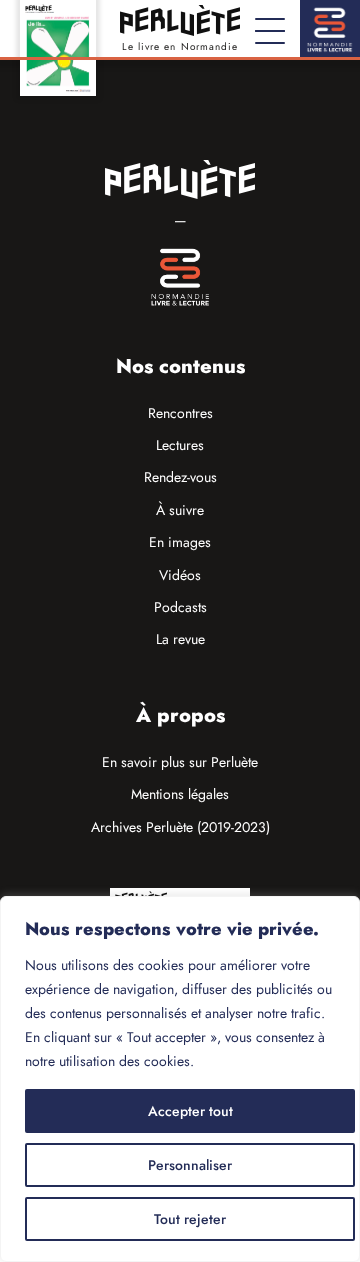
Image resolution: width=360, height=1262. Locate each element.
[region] (180, 1079)
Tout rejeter (190, 1219)
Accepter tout (190, 1111)
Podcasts (180, 607)
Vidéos (180, 575)
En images (180, 542)
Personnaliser (190, 1165)
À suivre (180, 510)
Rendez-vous (180, 477)
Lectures (180, 445)
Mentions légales (180, 794)
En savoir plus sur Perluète (180, 762)
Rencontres (180, 413)
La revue (180, 639)
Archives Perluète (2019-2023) (180, 827)
